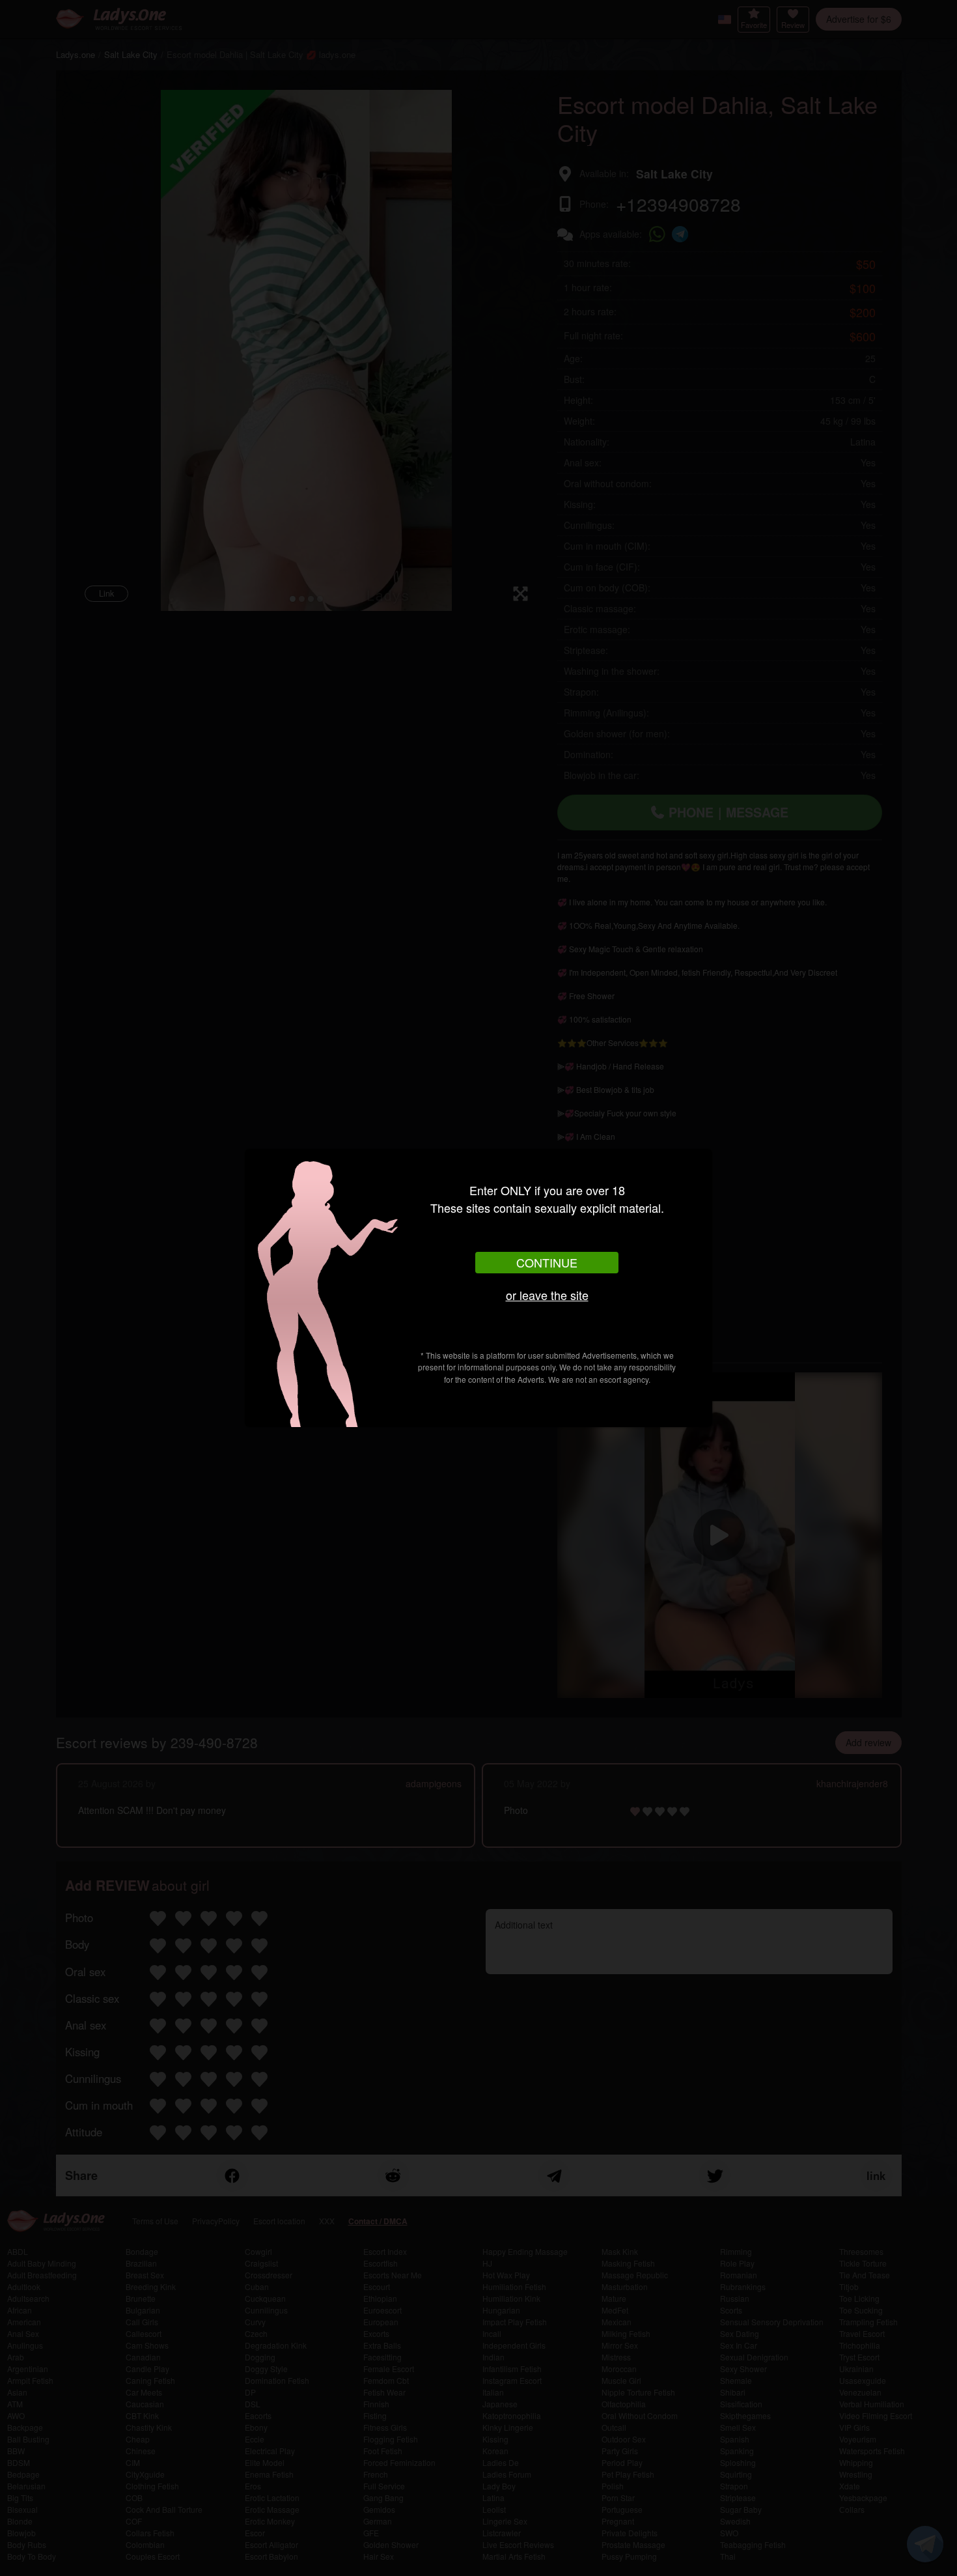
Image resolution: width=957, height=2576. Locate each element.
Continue (547, 1262)
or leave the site (547, 1295)
